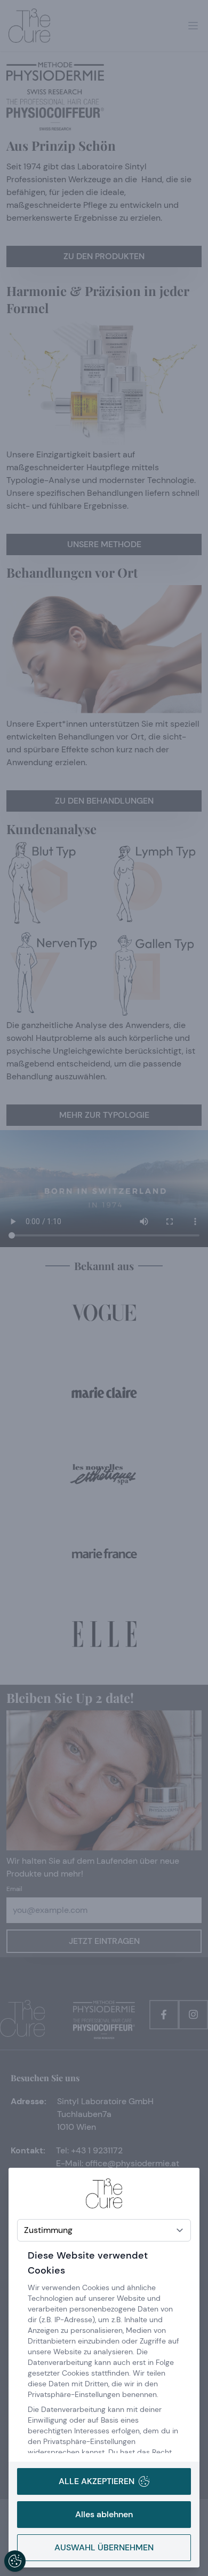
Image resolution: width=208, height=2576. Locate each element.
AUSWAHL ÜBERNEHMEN (104, 2547)
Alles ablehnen (104, 2514)
